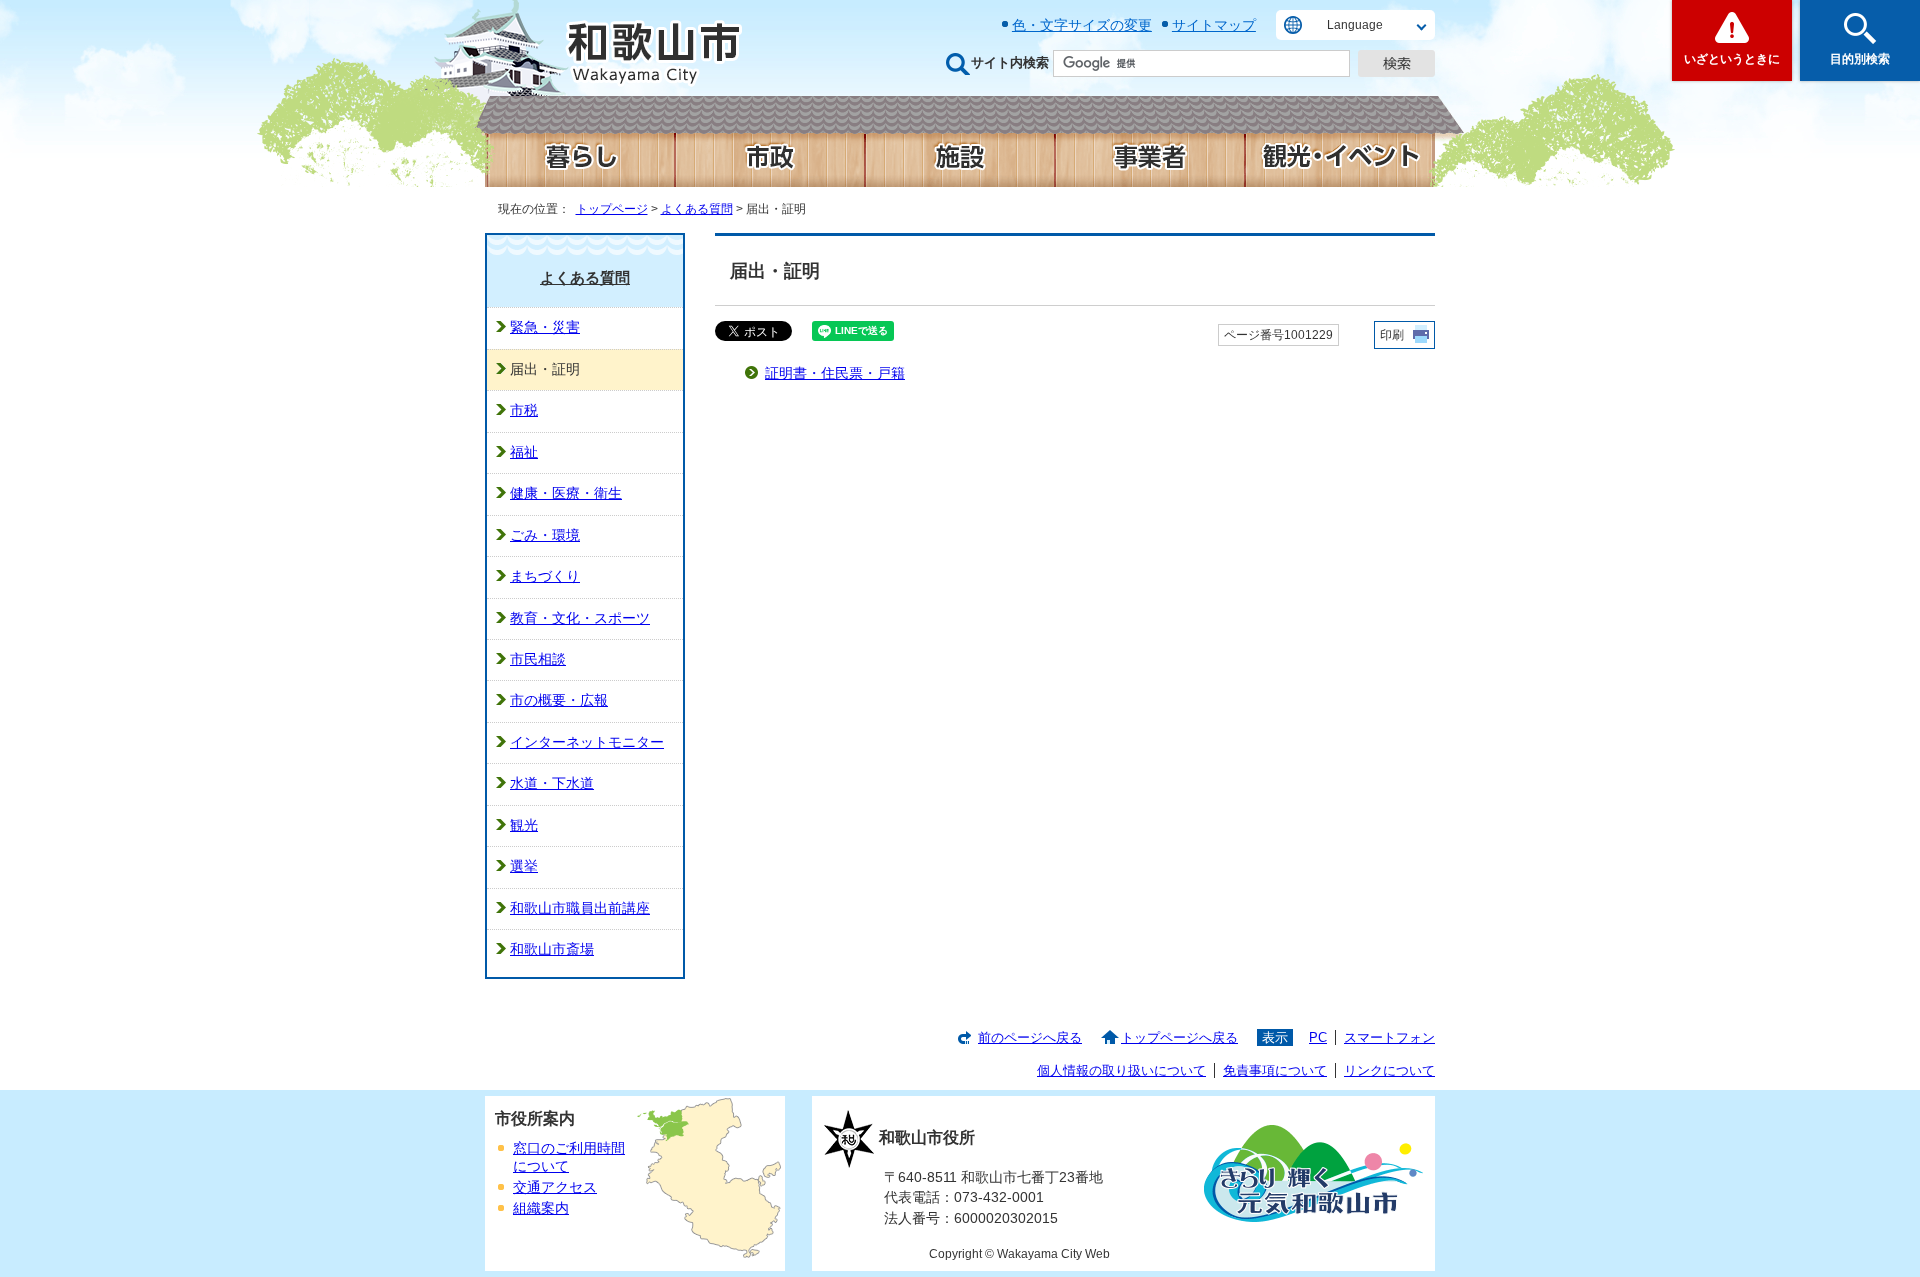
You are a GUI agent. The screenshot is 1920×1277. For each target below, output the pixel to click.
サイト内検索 (1010, 62)
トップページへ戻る (1179, 1037)
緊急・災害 (545, 327)
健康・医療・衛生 (566, 493)
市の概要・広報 (559, 700)
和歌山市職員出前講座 (580, 908)
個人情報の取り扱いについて (1121, 1070)
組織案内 (541, 1208)
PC (1318, 1037)
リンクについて (1389, 1070)
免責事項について (1275, 1070)
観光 (524, 825)
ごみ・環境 (545, 535)
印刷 (1392, 335)
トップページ (612, 209)
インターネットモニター (587, 742)
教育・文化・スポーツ (580, 618)
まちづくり (545, 576)
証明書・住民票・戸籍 (835, 373)
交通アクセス (555, 1187)
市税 (524, 410)
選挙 (524, 866)
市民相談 (538, 659)
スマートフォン (1389, 1037)
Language (1355, 25)
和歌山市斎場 (552, 949)
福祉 (524, 452)
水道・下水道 (552, 783)
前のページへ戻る (1030, 1037)
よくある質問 (697, 209)
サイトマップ (1214, 25)
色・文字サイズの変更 (1082, 25)
